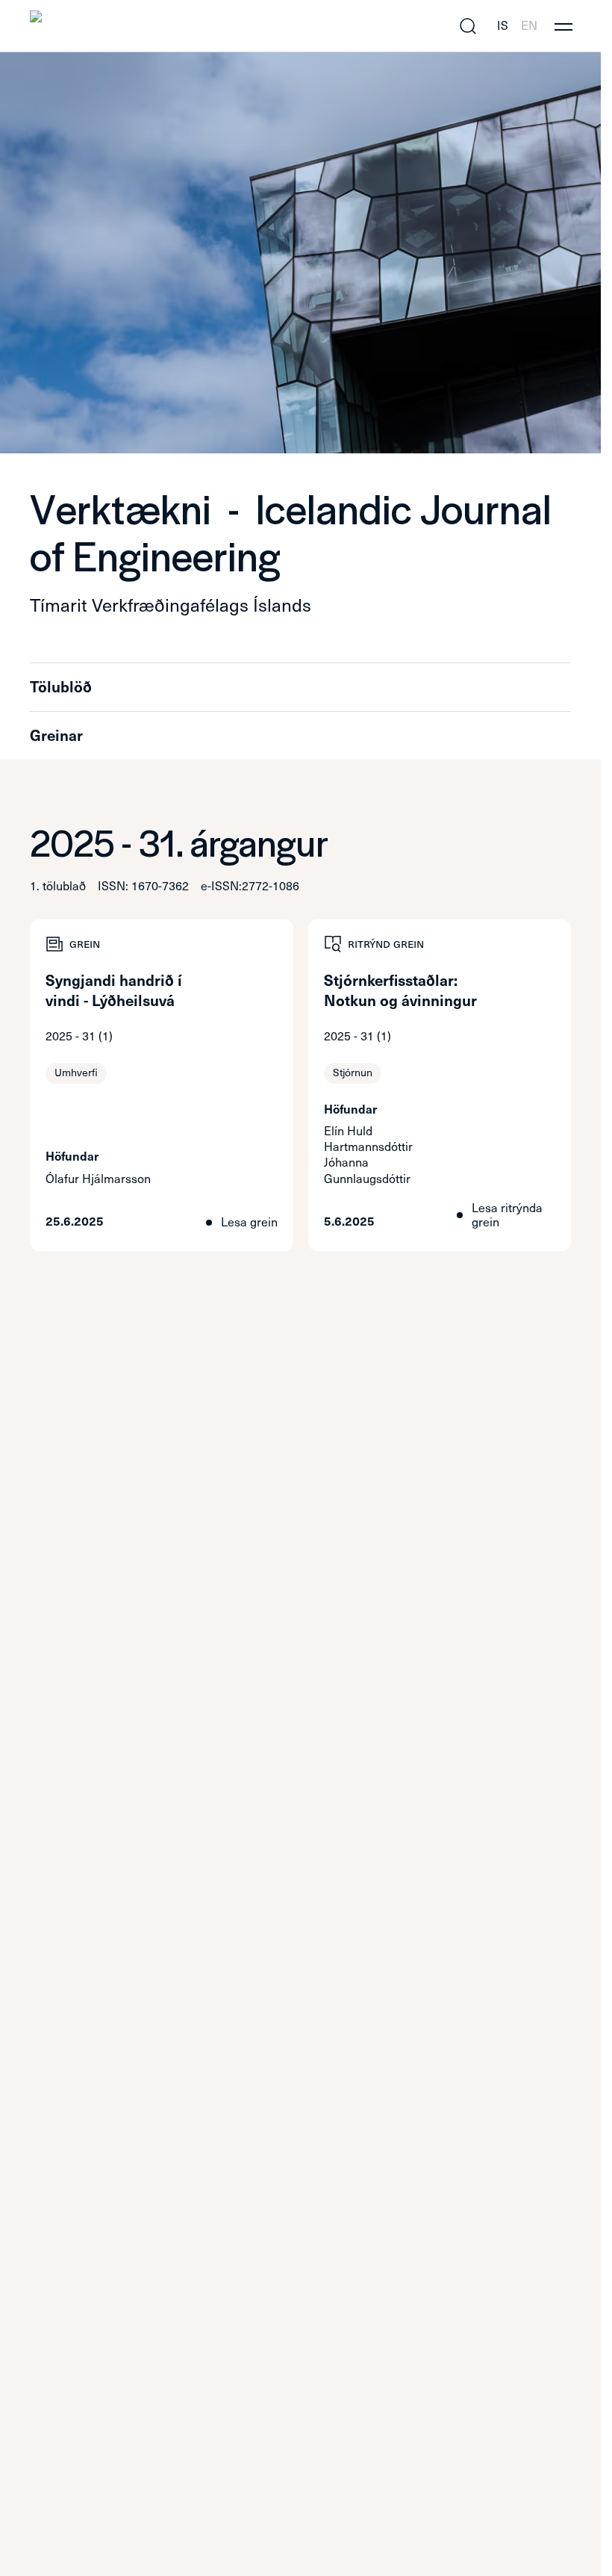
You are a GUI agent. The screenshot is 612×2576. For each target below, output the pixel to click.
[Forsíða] (159, 26)
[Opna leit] (468, 26)
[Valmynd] (563, 26)
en (529, 26)
